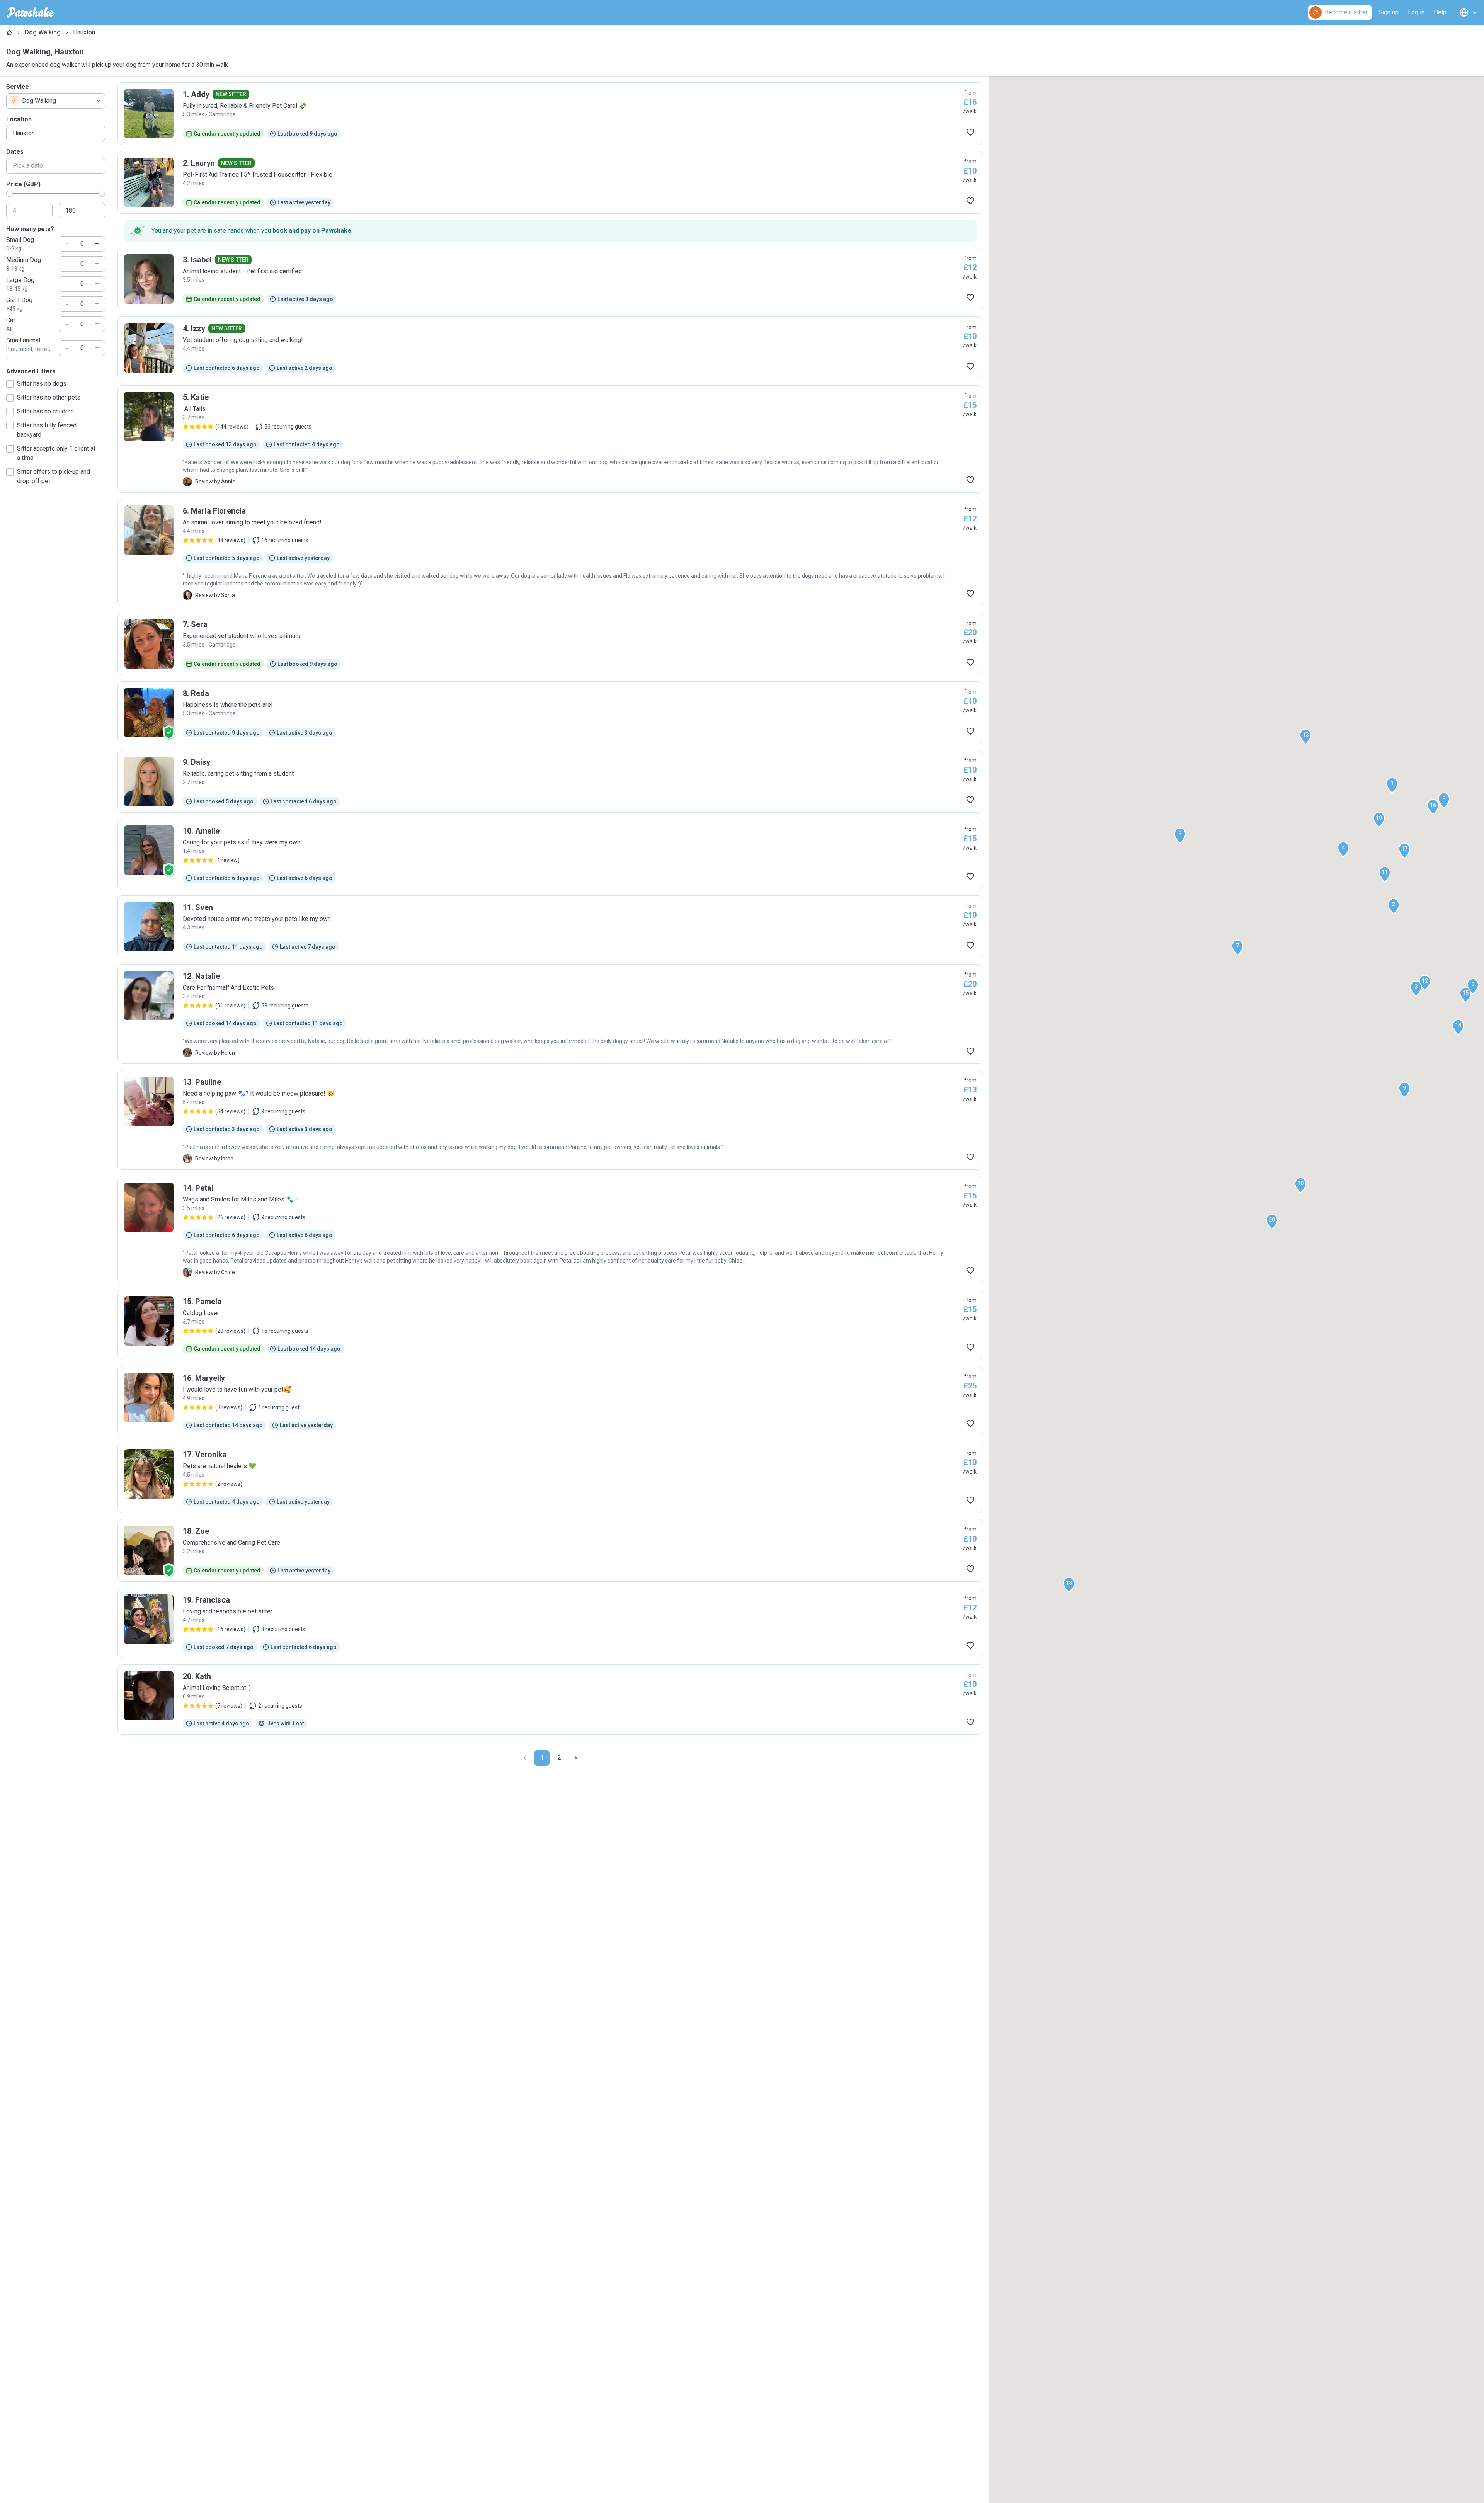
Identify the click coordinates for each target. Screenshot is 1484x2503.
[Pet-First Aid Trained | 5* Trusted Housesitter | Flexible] (550, 182)
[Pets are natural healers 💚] (550, 1478)
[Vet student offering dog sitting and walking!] (550, 348)
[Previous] (525, 1758)
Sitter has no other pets (49, 397)
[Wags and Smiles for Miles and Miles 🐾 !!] (550, 1230)
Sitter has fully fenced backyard (47, 430)
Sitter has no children (45, 411)
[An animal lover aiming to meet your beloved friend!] (550, 553)
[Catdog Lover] (550, 1325)
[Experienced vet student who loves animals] (550, 644)
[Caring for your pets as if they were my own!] (550, 854)
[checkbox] (10, 384)
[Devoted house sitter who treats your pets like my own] (550, 927)
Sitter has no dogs (42, 384)
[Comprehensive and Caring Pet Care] (550, 1550)
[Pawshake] (31, 12)
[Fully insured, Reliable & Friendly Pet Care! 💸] (550, 114)
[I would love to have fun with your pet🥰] (550, 1401)
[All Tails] (550, 439)
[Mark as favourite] (970, 132)
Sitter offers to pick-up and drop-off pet (54, 476)
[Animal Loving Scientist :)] (550, 1700)
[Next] (576, 1758)
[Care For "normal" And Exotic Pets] (550, 1014)
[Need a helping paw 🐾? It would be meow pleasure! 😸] (550, 1120)
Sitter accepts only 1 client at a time (56, 453)
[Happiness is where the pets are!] (550, 713)
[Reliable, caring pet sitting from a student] (550, 781)
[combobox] (56, 101)
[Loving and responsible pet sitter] (550, 1623)
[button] (1392, 785)
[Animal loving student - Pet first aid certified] (550, 279)
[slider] (9, 194)
